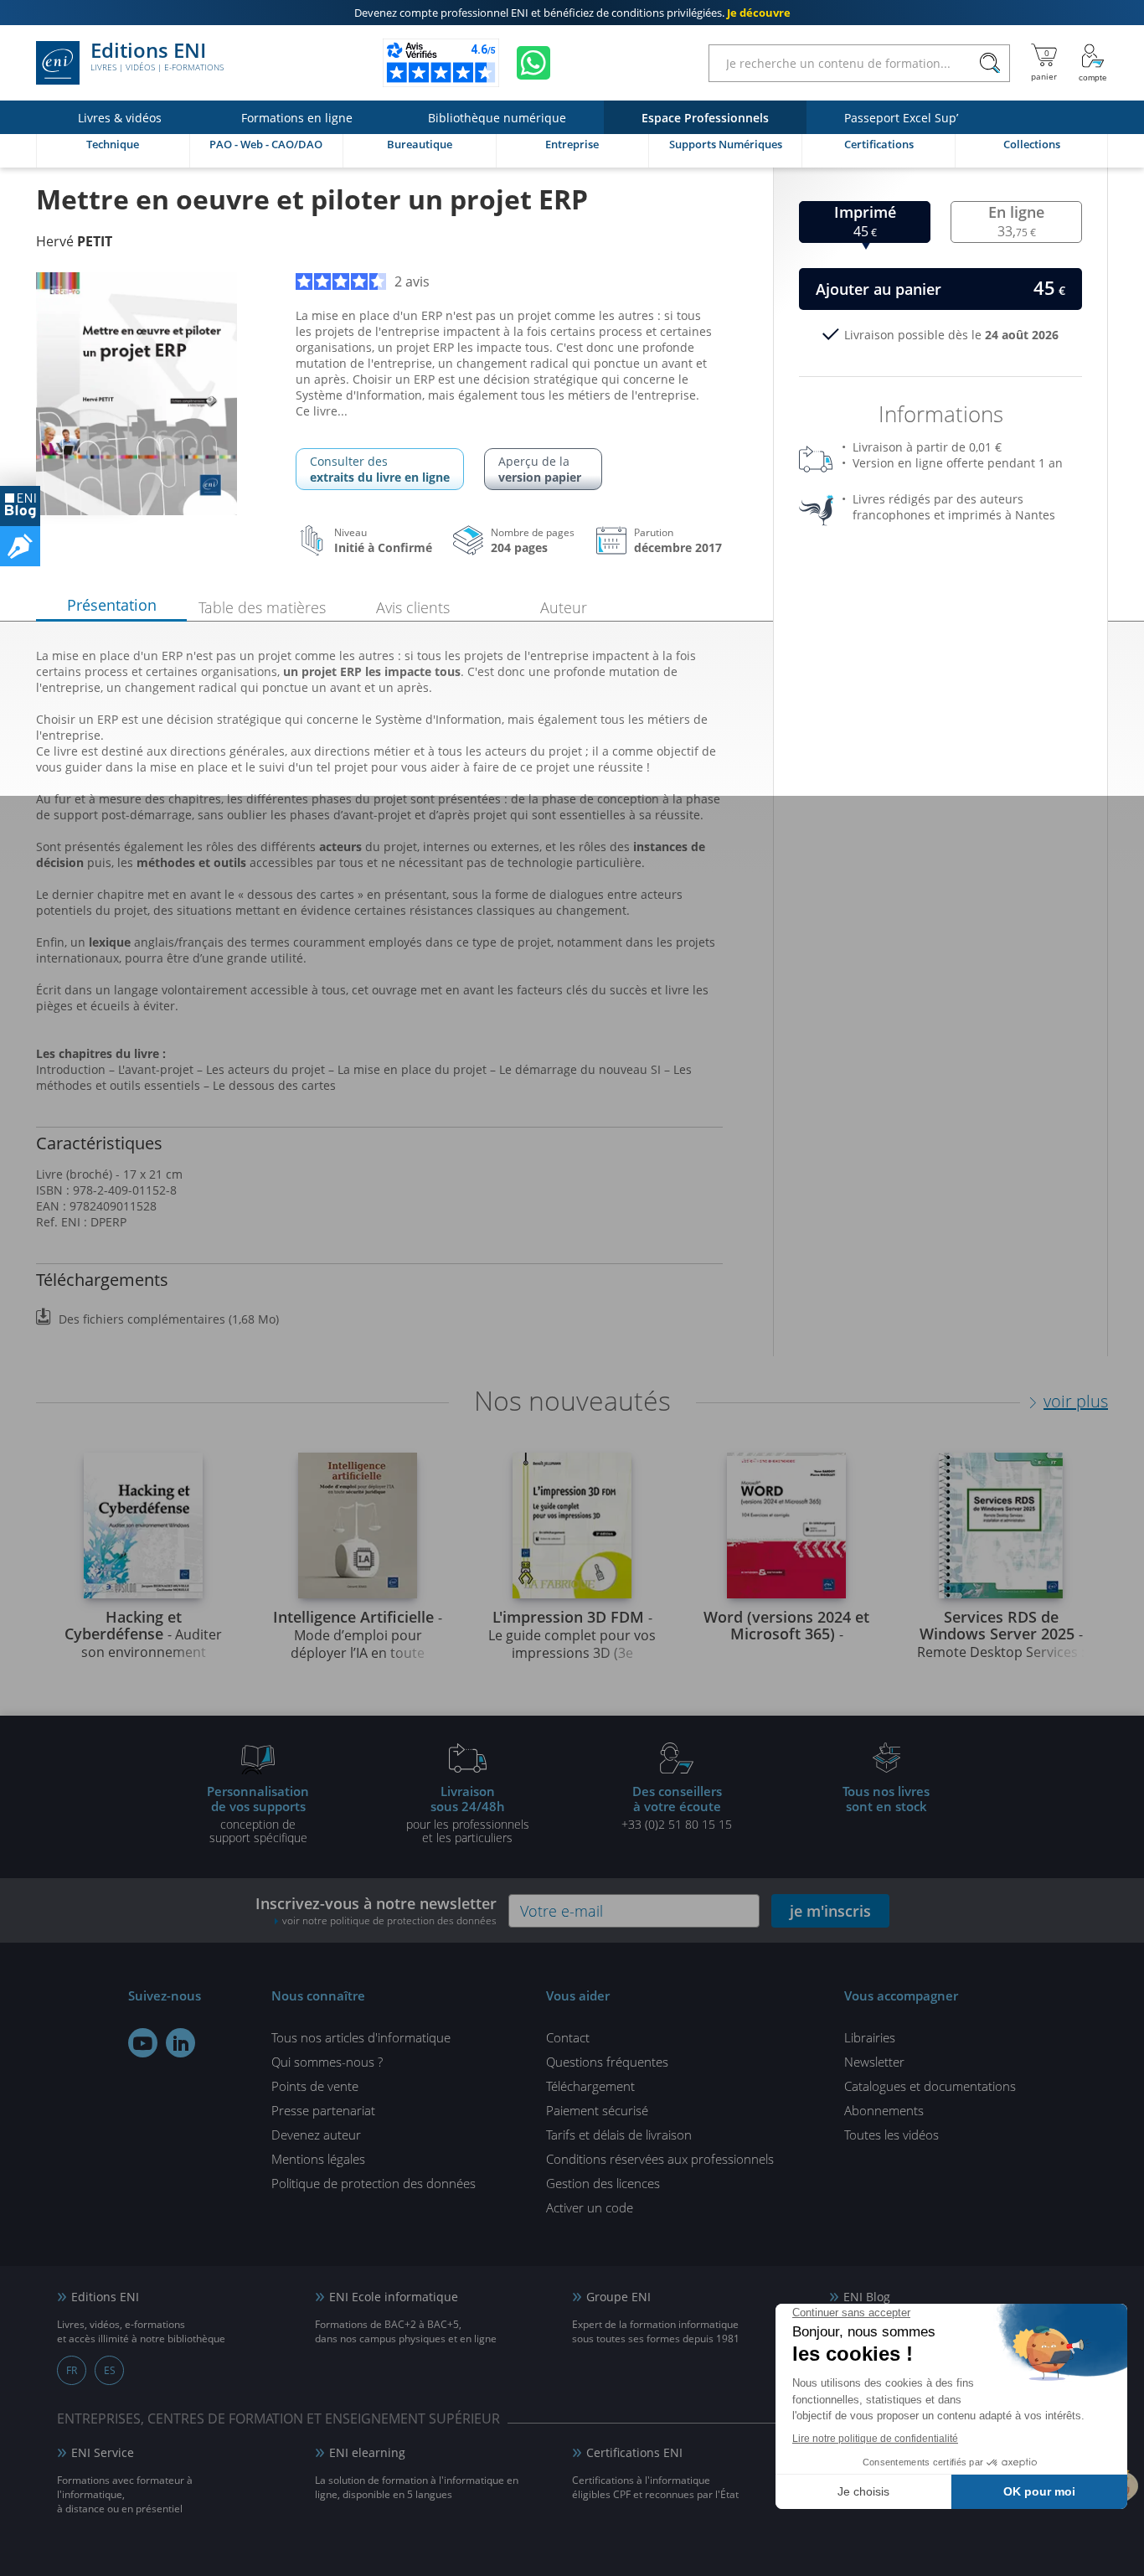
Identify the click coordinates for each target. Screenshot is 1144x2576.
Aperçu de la (540, 469)
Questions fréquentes (607, 2062)
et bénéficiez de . (572, 13)
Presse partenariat (323, 2110)
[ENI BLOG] (20, 506)
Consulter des (380, 469)
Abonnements (884, 2110)
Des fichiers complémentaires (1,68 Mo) (169, 1319)
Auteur (564, 607)
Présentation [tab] (112, 605)
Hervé (74, 241)
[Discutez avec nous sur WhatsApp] (533, 63)
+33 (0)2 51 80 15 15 (677, 1807)
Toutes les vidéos (891, 2135)
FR (72, 2370)
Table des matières (262, 607)
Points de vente (315, 2086)
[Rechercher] (989, 63)
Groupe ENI (618, 2297)
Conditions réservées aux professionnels (660, 2159)
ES (110, 2370)
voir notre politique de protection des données (389, 1920)
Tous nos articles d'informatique (361, 2037)
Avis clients (413, 607)
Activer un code (590, 2207)
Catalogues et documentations (930, 2086)
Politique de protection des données (374, 2183)
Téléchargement (590, 2086)
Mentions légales (318, 2159)
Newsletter (874, 2062)
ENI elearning (367, 2452)
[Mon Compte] (1093, 63)
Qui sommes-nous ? (327, 2062)
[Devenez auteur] (20, 546)
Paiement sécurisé (597, 2110)
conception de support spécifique (258, 1814)
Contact (568, 2037)
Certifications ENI (634, 2452)
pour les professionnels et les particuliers (468, 1814)
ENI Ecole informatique (394, 2297)
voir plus (1076, 1401)
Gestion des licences (603, 2183)
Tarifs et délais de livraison (619, 2135)
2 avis (412, 281)
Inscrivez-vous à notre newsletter (376, 1910)
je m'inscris (830, 1911)
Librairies (870, 2037)
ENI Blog (867, 2297)
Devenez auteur (316, 2135)
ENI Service (103, 2452)
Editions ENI (157, 57)
